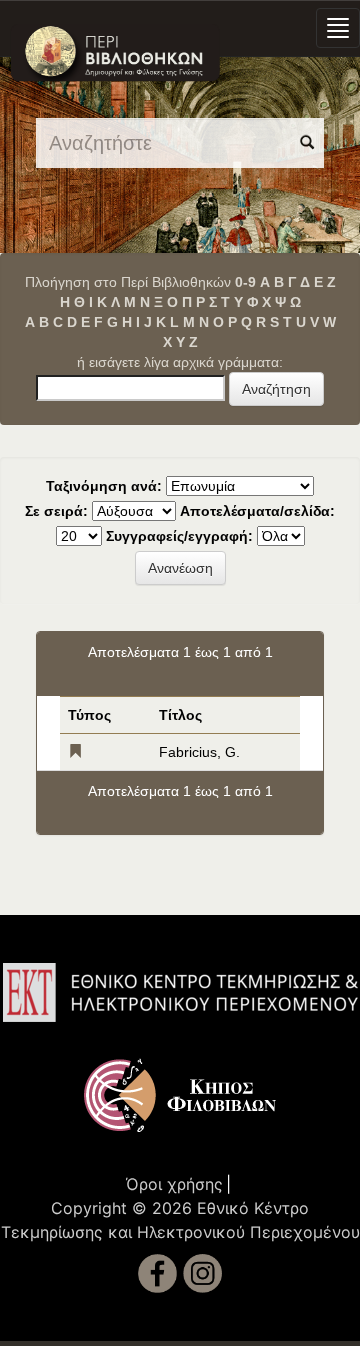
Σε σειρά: (56, 511)
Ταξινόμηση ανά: (104, 486)
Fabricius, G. (199, 752)
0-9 (245, 282)
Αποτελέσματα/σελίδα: (257, 511)
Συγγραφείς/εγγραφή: (179, 536)
